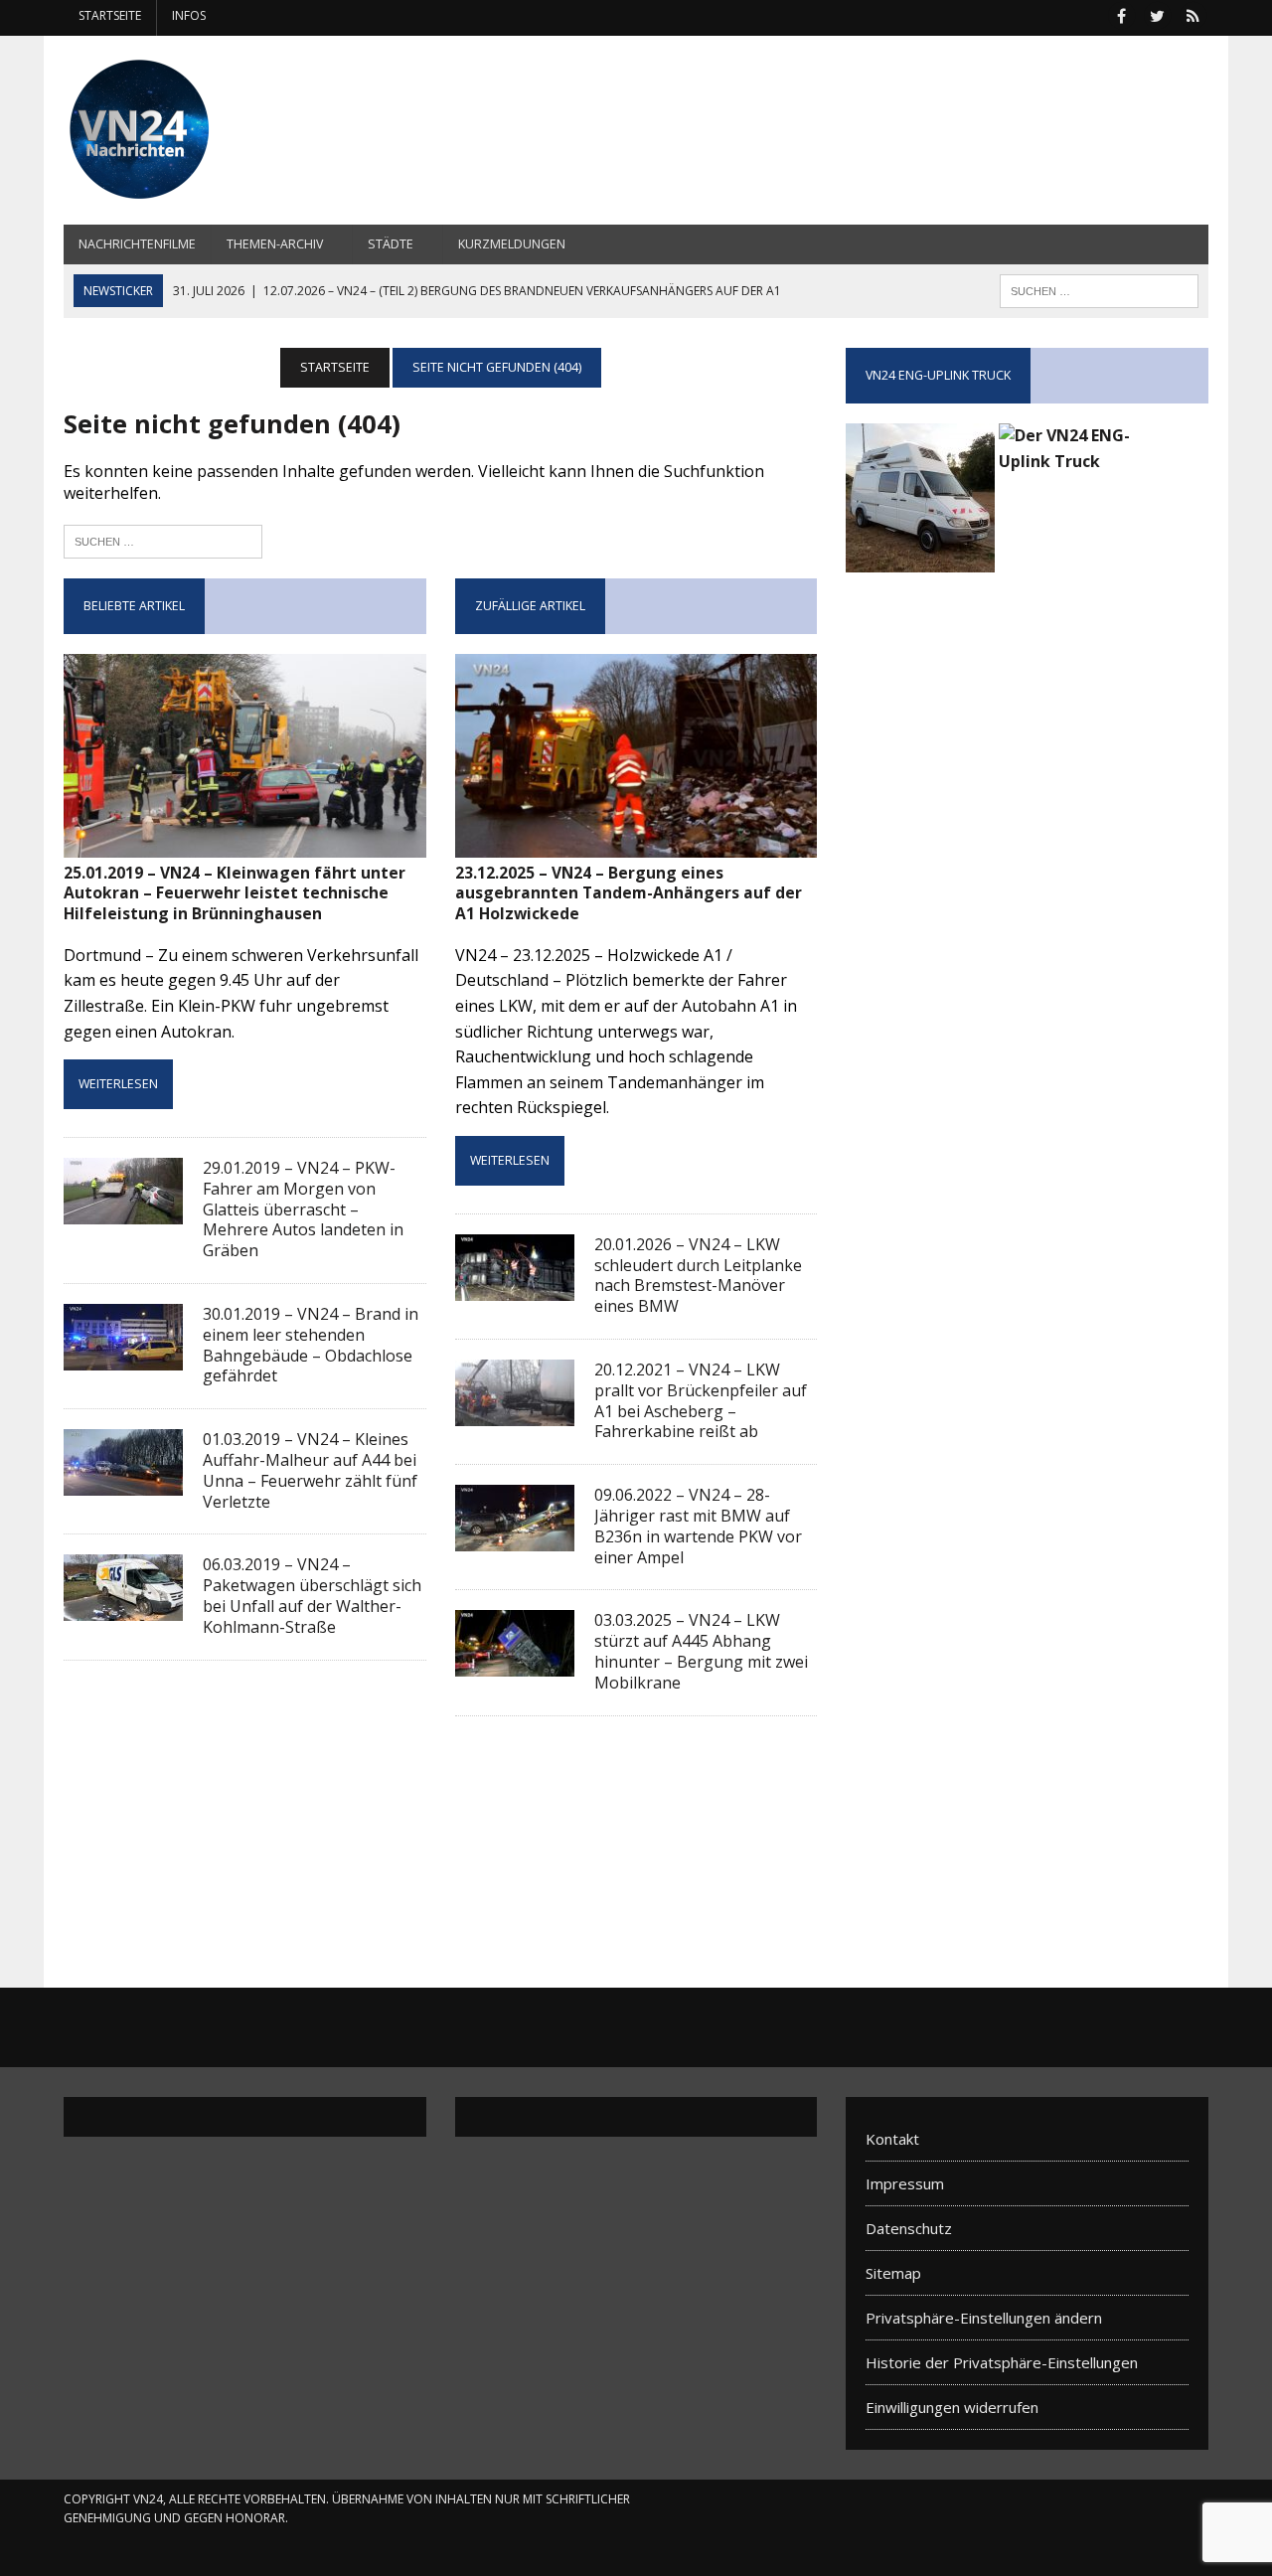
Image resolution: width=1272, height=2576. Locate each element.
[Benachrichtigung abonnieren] (1192, 14)
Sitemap (893, 2273)
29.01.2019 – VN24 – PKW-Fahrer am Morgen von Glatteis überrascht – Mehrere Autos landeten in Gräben (303, 1209)
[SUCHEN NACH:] (1099, 289)
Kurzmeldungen (512, 244)
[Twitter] (1157, 14)
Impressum (905, 2183)
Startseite (110, 15)
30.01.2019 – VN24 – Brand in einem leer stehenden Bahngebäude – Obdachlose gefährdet (311, 1345)
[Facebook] (1121, 14)
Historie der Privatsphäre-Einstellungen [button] (1002, 2362)
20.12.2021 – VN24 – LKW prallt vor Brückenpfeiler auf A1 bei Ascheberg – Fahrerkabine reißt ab (701, 1400)
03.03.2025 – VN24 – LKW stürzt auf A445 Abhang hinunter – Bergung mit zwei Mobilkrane (701, 1651)
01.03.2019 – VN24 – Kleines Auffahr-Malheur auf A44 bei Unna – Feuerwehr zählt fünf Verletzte (310, 1470)
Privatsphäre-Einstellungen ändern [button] (984, 2318)
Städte (391, 244)
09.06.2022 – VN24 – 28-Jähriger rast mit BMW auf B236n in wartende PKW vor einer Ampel (698, 1526)
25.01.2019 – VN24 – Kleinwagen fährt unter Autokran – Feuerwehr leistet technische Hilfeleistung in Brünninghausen (235, 893)
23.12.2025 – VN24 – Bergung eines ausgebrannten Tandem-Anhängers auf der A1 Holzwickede (629, 893)
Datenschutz (909, 2228)
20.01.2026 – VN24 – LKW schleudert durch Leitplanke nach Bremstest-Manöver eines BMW (698, 1275)
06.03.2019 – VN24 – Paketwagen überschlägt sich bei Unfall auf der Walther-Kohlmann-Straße (312, 1595)
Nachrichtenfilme (137, 244)
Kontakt (892, 2139)
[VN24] (245, 130)
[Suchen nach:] (163, 539)
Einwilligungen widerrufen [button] (952, 2407)
